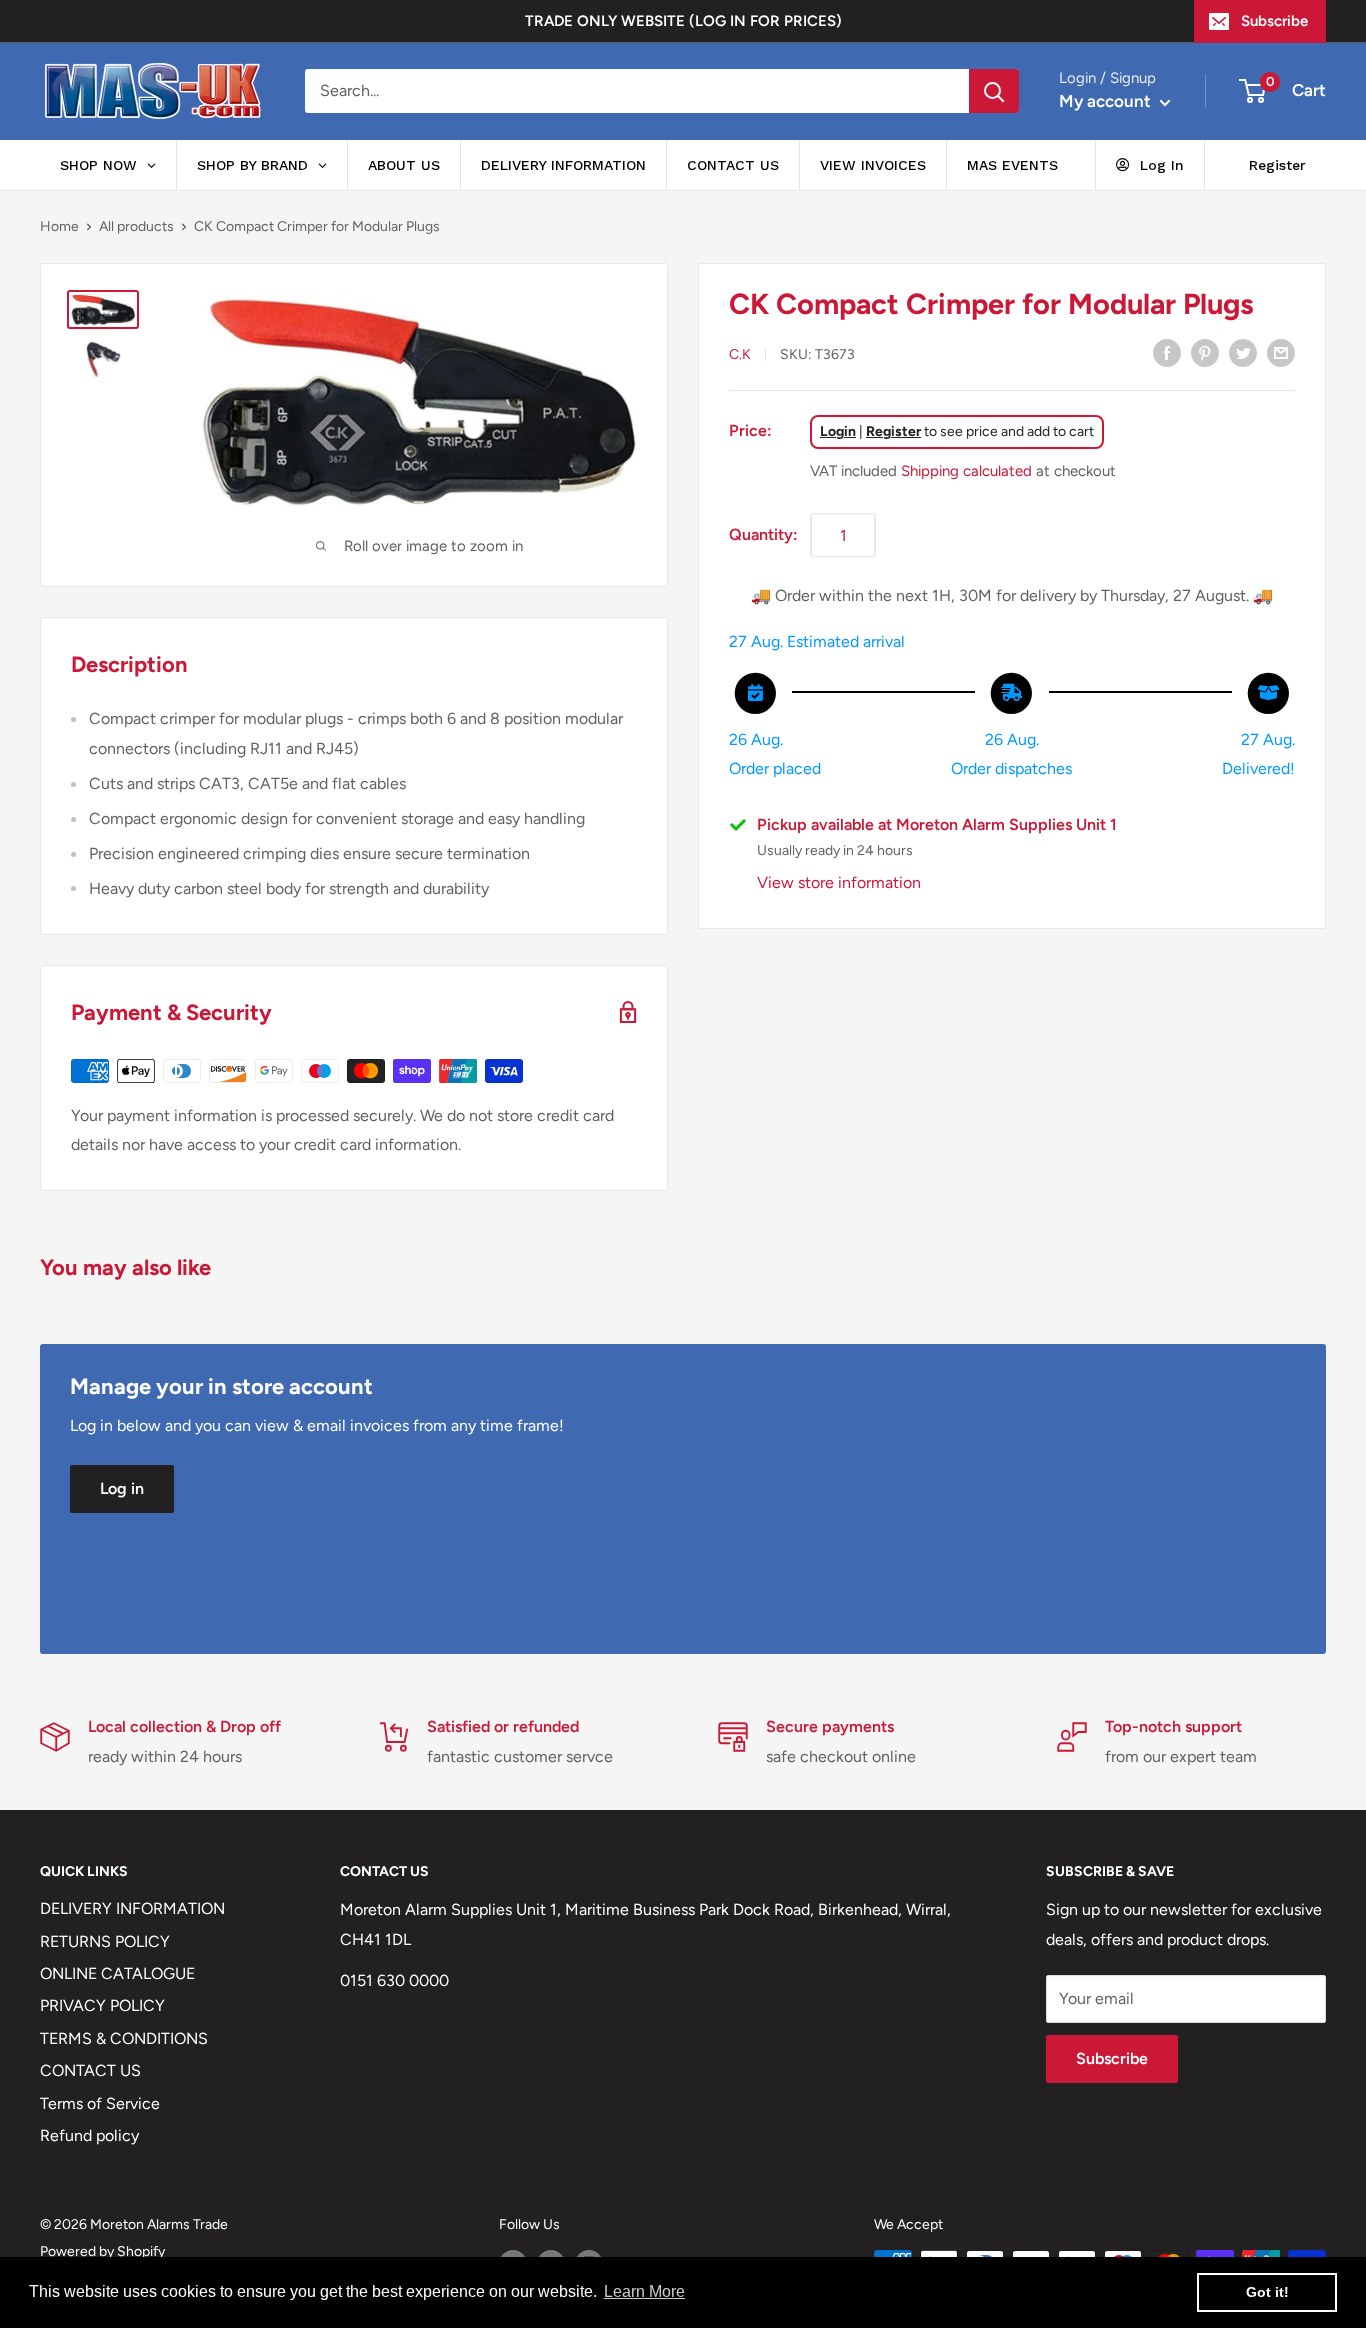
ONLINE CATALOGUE (117, 1973)
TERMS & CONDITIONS (124, 2038)
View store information (839, 882)
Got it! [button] (1267, 2292)
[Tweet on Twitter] (1243, 352)
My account (1107, 101)
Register (893, 430)
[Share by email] (1281, 352)
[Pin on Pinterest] (1205, 352)
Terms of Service (100, 2103)
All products (136, 226)
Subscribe (1274, 21)
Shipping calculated (966, 470)
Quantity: (763, 533)
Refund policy (89, 2135)
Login (838, 430)
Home (59, 226)
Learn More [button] (644, 2291)
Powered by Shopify (102, 2251)
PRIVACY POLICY (102, 2005)
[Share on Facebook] (1167, 352)
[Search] (994, 91)
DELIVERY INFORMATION (132, 1908)
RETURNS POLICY (105, 1941)
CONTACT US (90, 2070)
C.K (740, 353)
